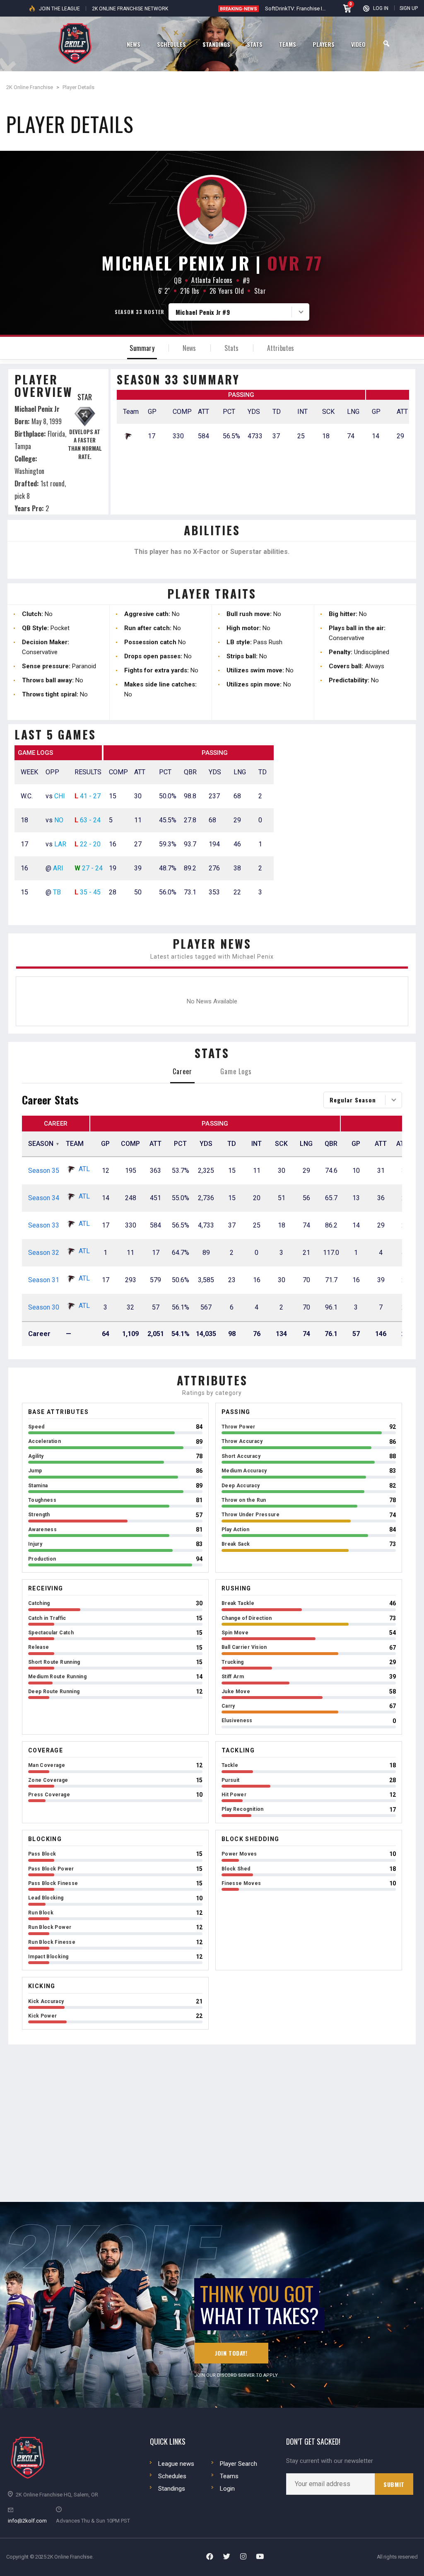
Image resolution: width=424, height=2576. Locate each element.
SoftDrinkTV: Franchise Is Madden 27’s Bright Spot (325, 8)
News (189, 348)
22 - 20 (90, 844)
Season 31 (44, 1280)
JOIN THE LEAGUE (59, 9)
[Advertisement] (348, 829)
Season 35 (44, 1171)
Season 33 (44, 1225)
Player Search (238, 2464)
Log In (381, 8)
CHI (60, 796)
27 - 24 (92, 868)
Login (227, 2489)
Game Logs (236, 1071)
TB (57, 892)
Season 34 (44, 1198)
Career (182, 1071)
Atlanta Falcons (212, 280)
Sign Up (409, 8)
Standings (172, 2489)
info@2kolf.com (27, 2521)
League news (176, 2464)
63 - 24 (90, 820)
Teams (229, 2476)
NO (59, 820)
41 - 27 (90, 796)
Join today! (231, 2353)
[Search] (386, 44)
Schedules (172, 2476)
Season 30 (44, 1307)
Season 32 (44, 1253)
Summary (142, 348)
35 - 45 (90, 892)
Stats (232, 348)
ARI (58, 868)
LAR (60, 844)
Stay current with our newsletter (330, 2461)
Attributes (281, 348)
